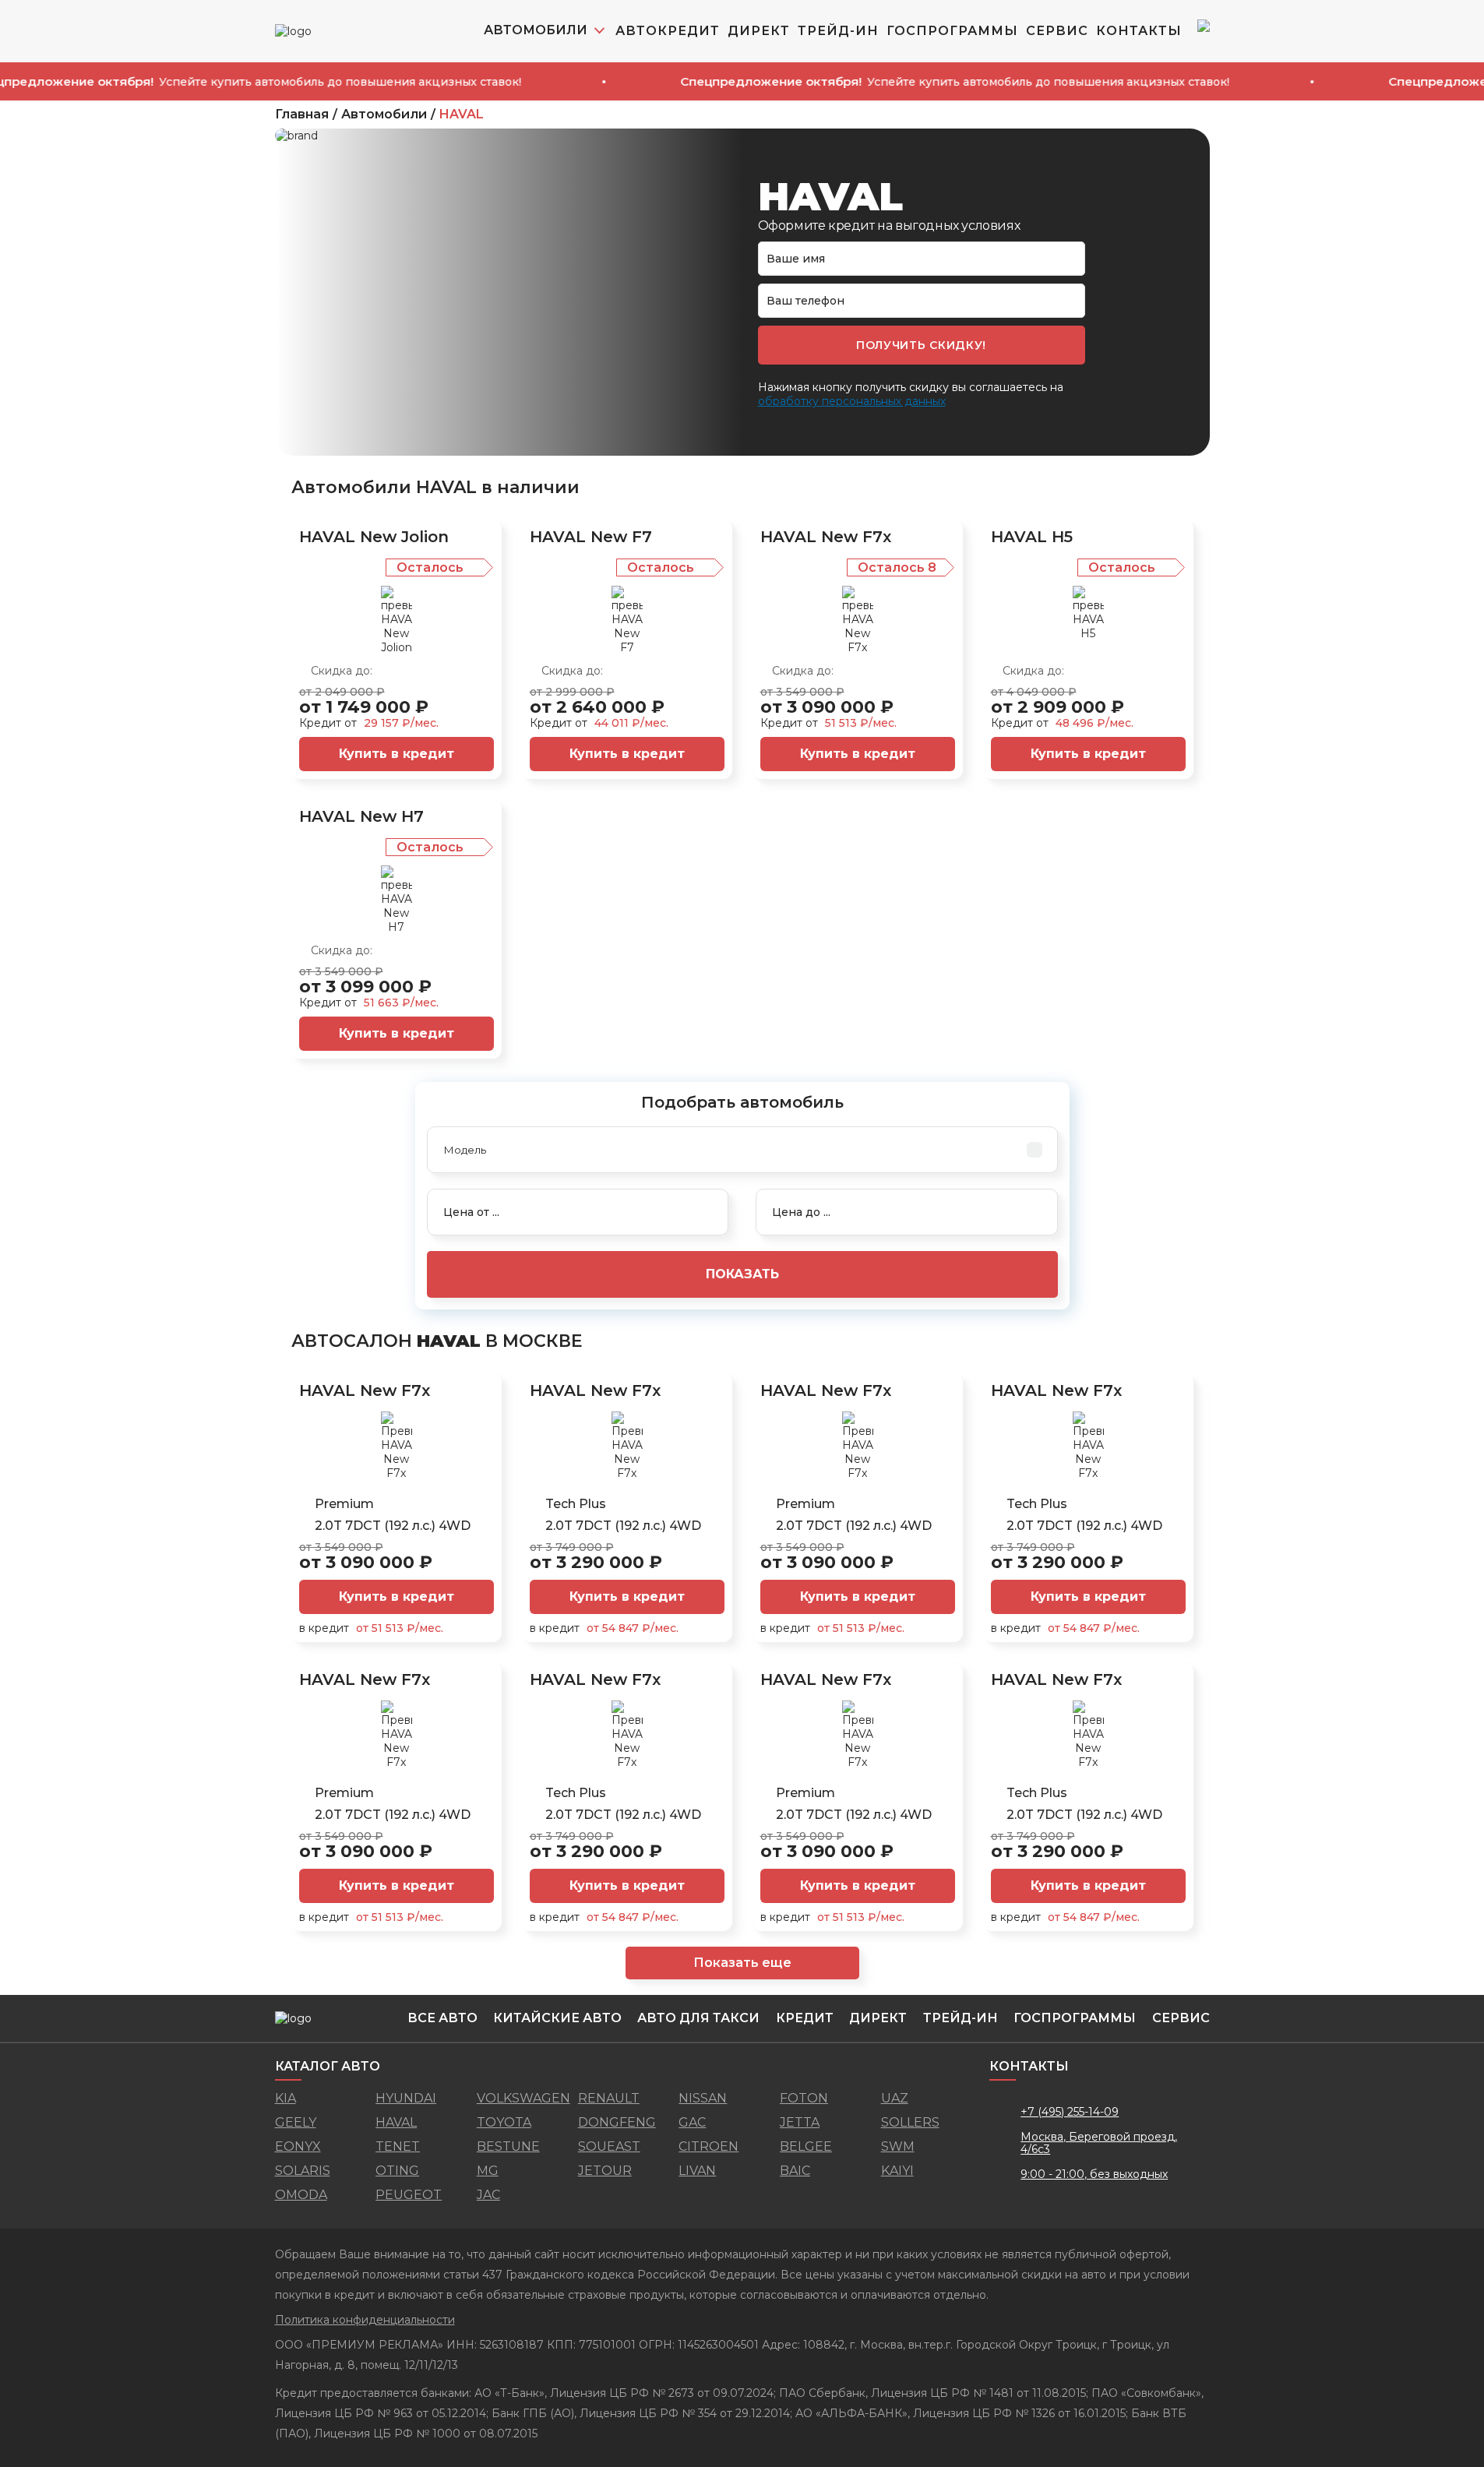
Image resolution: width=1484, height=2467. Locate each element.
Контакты (1139, 31)
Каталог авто (328, 2066)
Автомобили (384, 115)
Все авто (442, 2018)
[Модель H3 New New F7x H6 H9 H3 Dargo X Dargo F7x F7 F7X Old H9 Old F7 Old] (742, 1150)
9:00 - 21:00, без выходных (1094, 2174)
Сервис (1057, 31)
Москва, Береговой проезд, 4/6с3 (1099, 2143)
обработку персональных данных (852, 401)
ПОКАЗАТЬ (742, 1274)
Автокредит (668, 31)
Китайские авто (557, 2018)
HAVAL (462, 115)
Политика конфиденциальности (365, 2320)
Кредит (805, 2018)
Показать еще (742, 1963)
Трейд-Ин (838, 31)
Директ (759, 31)
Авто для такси (698, 2018)
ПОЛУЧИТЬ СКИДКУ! (921, 345)
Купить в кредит (397, 754)
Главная (302, 115)
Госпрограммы (952, 31)
